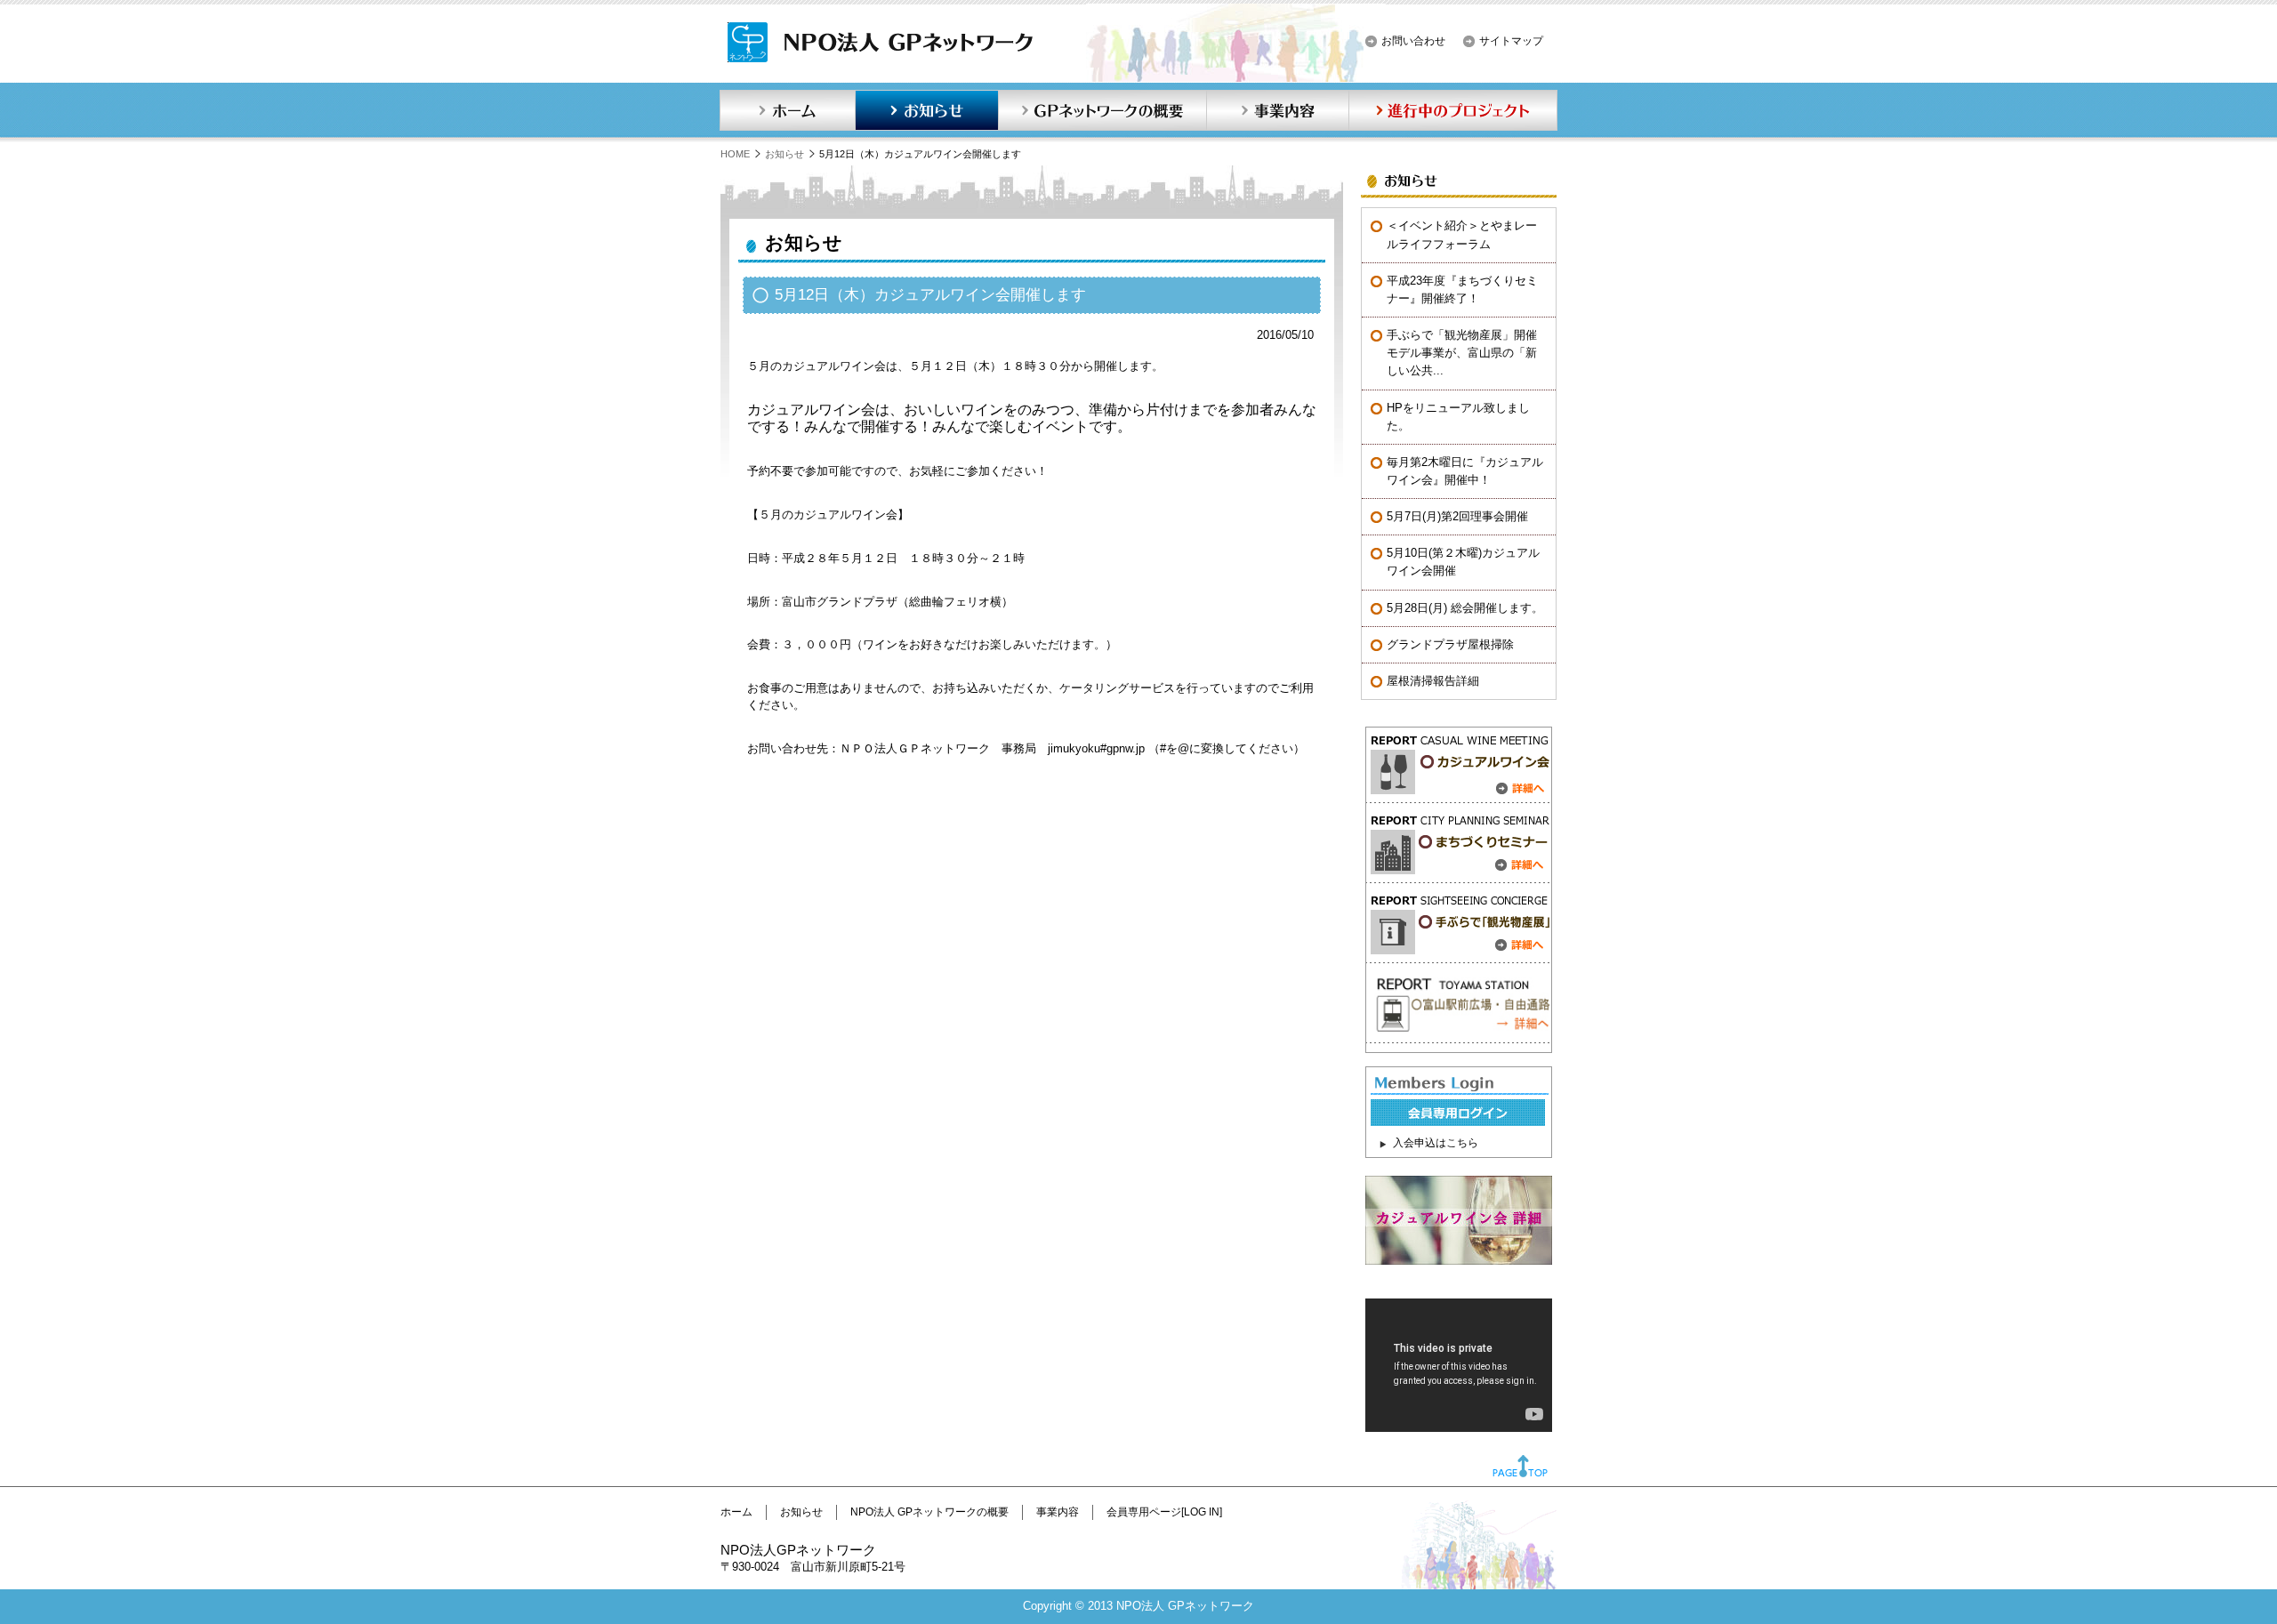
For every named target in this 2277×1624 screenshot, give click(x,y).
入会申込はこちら (1436, 1143)
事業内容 (1277, 110)
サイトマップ (1511, 41)
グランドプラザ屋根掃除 (1450, 644)
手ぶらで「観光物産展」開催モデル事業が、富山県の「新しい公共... (1462, 353)
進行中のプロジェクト (1453, 110)
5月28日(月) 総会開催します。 (1465, 608)
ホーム (787, 110)
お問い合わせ (1413, 41)
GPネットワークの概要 (1102, 110)
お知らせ (927, 110)
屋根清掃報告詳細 (1433, 681)
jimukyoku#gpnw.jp (1096, 748)
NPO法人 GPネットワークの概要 (929, 1512)
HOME (735, 154)
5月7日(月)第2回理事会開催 (1457, 516)
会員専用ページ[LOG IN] (1164, 1512)
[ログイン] (1458, 1122)
